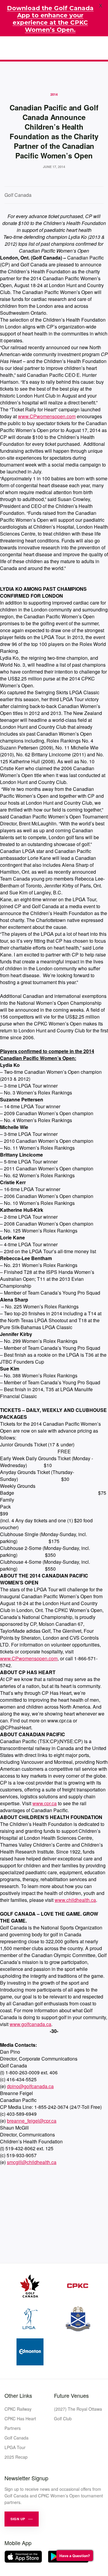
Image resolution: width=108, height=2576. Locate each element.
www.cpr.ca (45, 1803)
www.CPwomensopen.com (47, 416)
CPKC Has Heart (20, 2418)
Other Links (18, 2395)
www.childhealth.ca (75, 1900)
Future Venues (71, 2395)
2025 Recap (16, 2457)
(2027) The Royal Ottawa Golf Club (78, 2414)
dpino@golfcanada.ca (30, 2086)
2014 (54, 94)
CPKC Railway (18, 2409)
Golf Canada (16, 2438)
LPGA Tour (15, 2447)
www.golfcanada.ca (30, 2024)
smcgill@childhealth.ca (32, 2162)
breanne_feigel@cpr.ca (32, 2121)
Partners (13, 2428)
